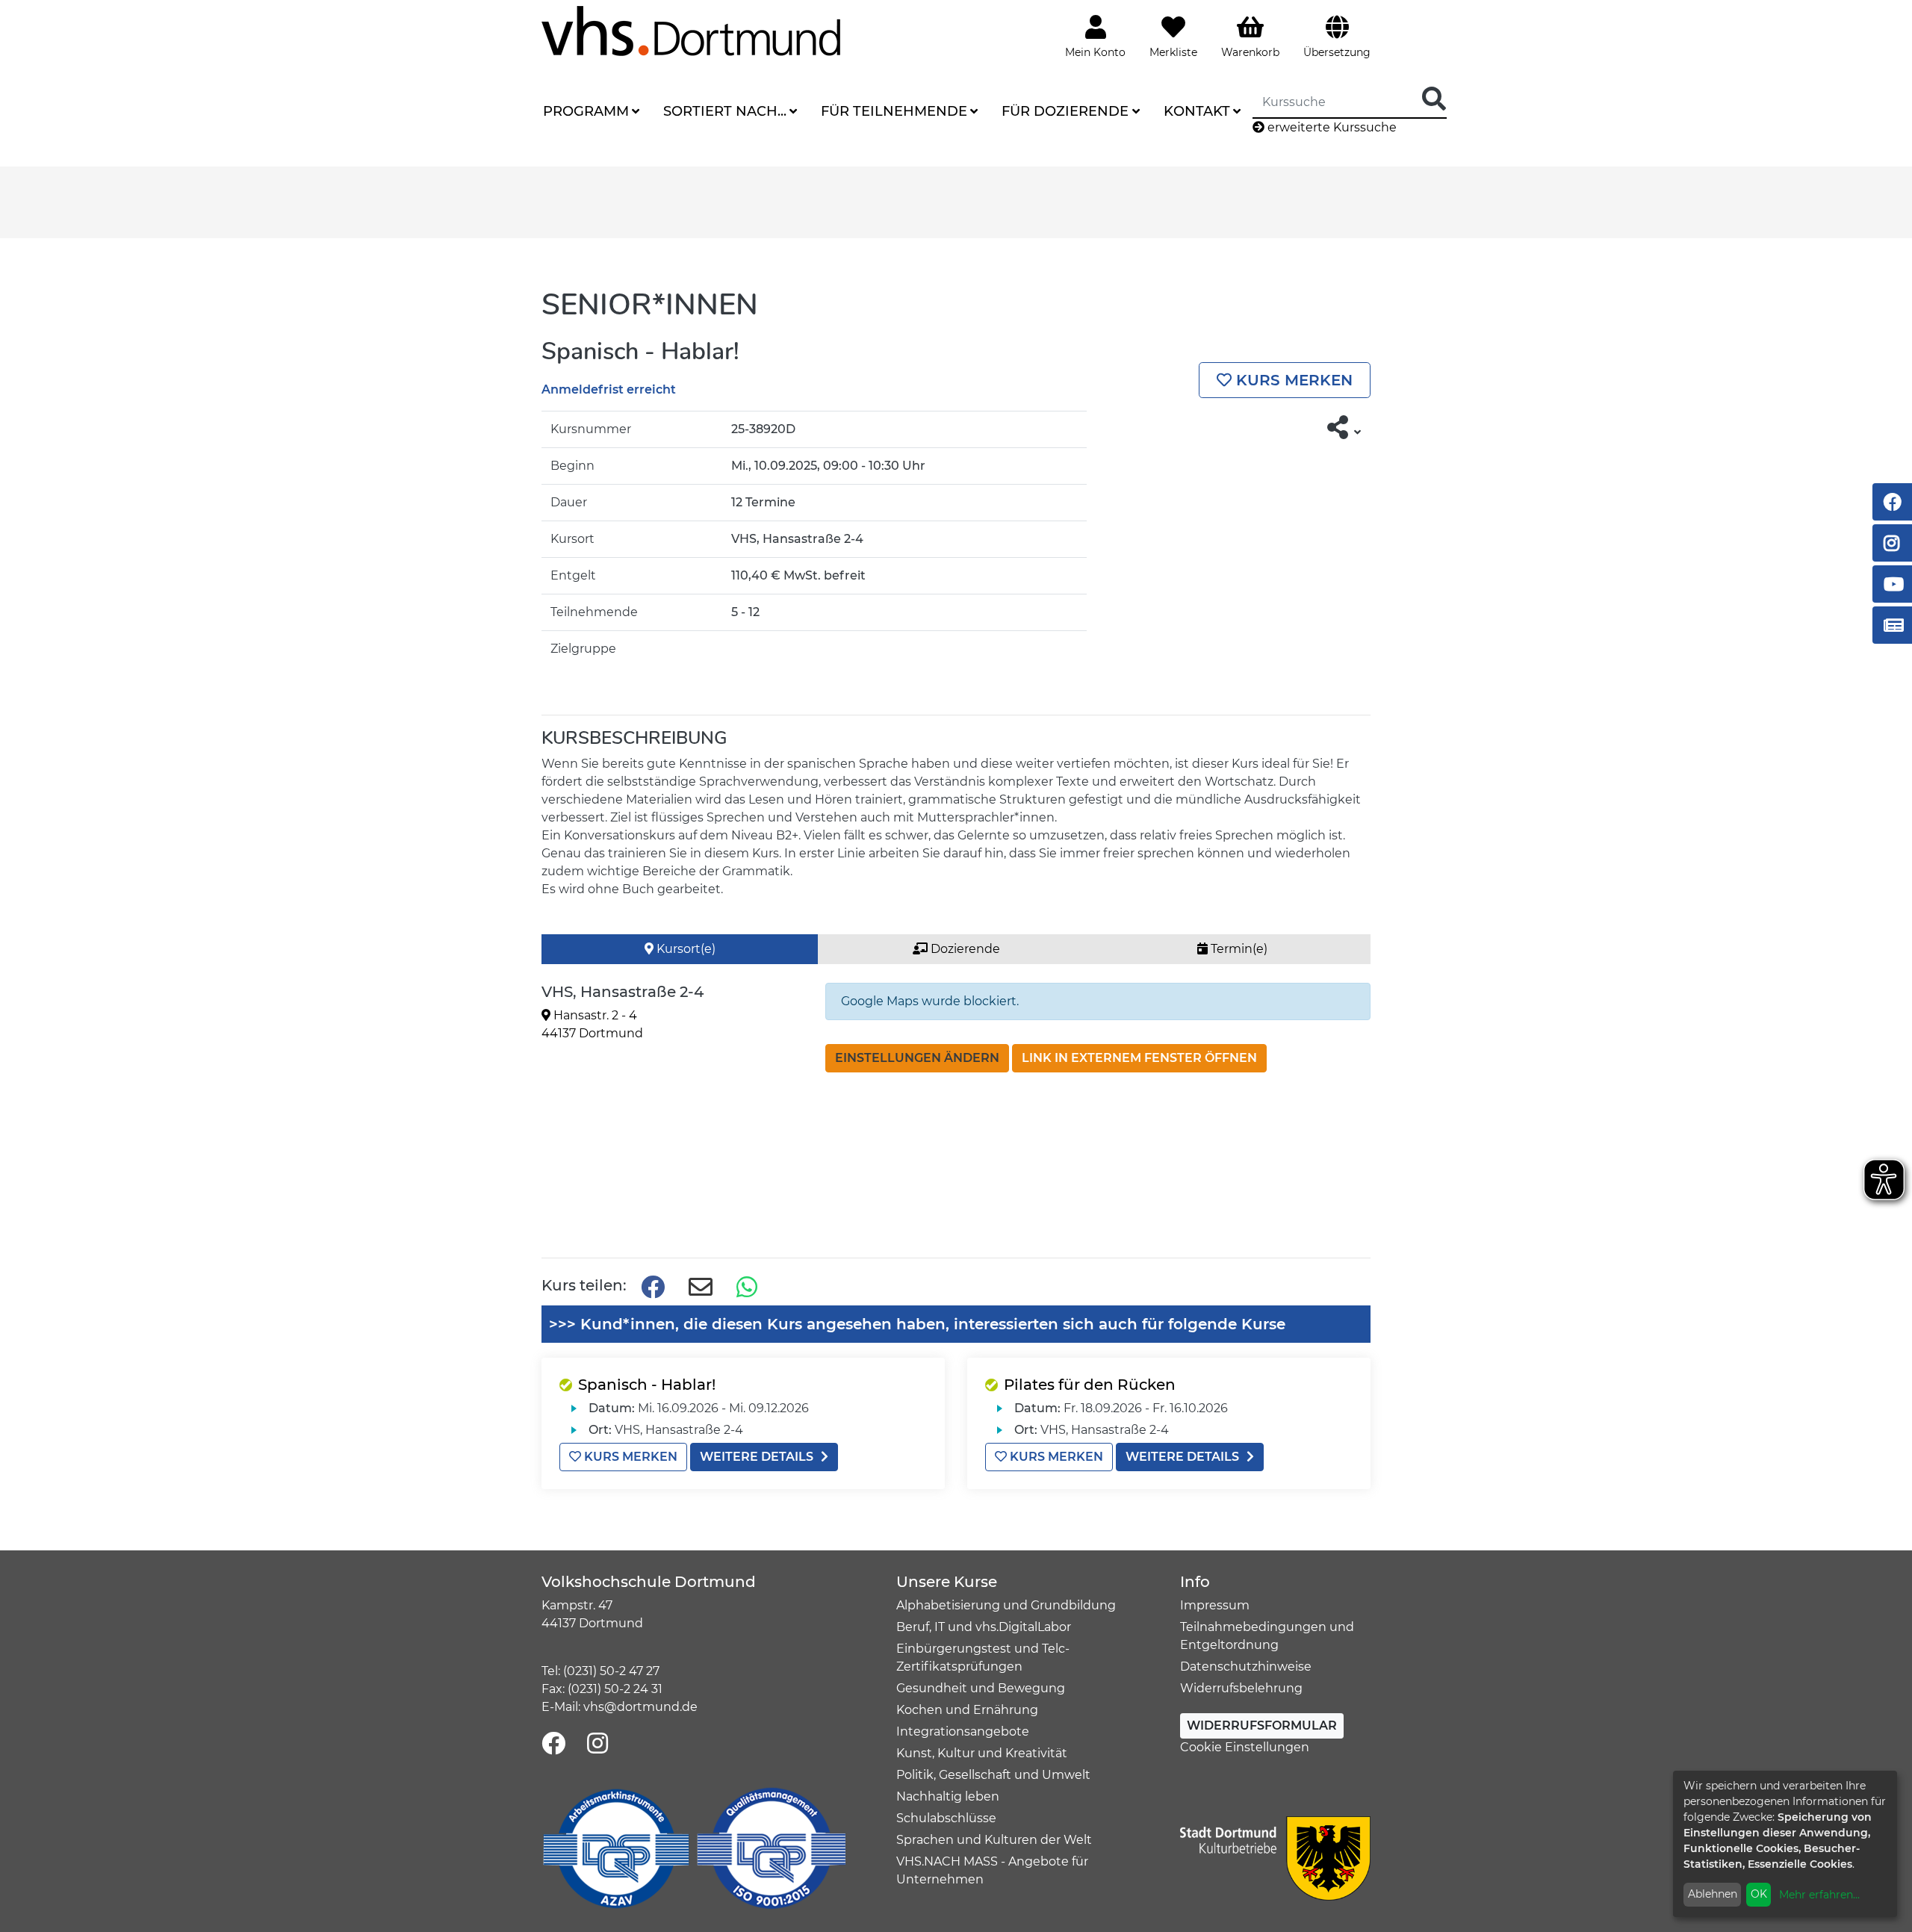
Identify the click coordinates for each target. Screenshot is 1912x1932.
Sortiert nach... (725, 111)
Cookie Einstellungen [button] (1245, 1747)
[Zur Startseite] (691, 30)
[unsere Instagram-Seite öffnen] (597, 1744)
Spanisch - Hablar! (647, 1385)
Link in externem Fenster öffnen (1139, 1058)
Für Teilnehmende (894, 111)
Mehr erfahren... (1819, 1895)
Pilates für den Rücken (1090, 1385)
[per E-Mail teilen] (701, 1288)
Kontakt (1197, 111)
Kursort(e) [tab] (685, 949)
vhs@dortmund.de (640, 1707)
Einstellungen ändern (917, 1058)
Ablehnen (1713, 1894)
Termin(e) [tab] (1238, 949)
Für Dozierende (1065, 111)
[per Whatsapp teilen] (748, 1288)
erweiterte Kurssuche (1331, 127)
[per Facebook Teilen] (653, 1288)
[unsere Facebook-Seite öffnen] (553, 1744)
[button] (1344, 428)
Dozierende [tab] (964, 949)
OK (1759, 1894)
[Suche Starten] (1434, 100)
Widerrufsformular (1262, 1726)
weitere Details (757, 1457)
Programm (586, 111)
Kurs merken (1292, 380)
